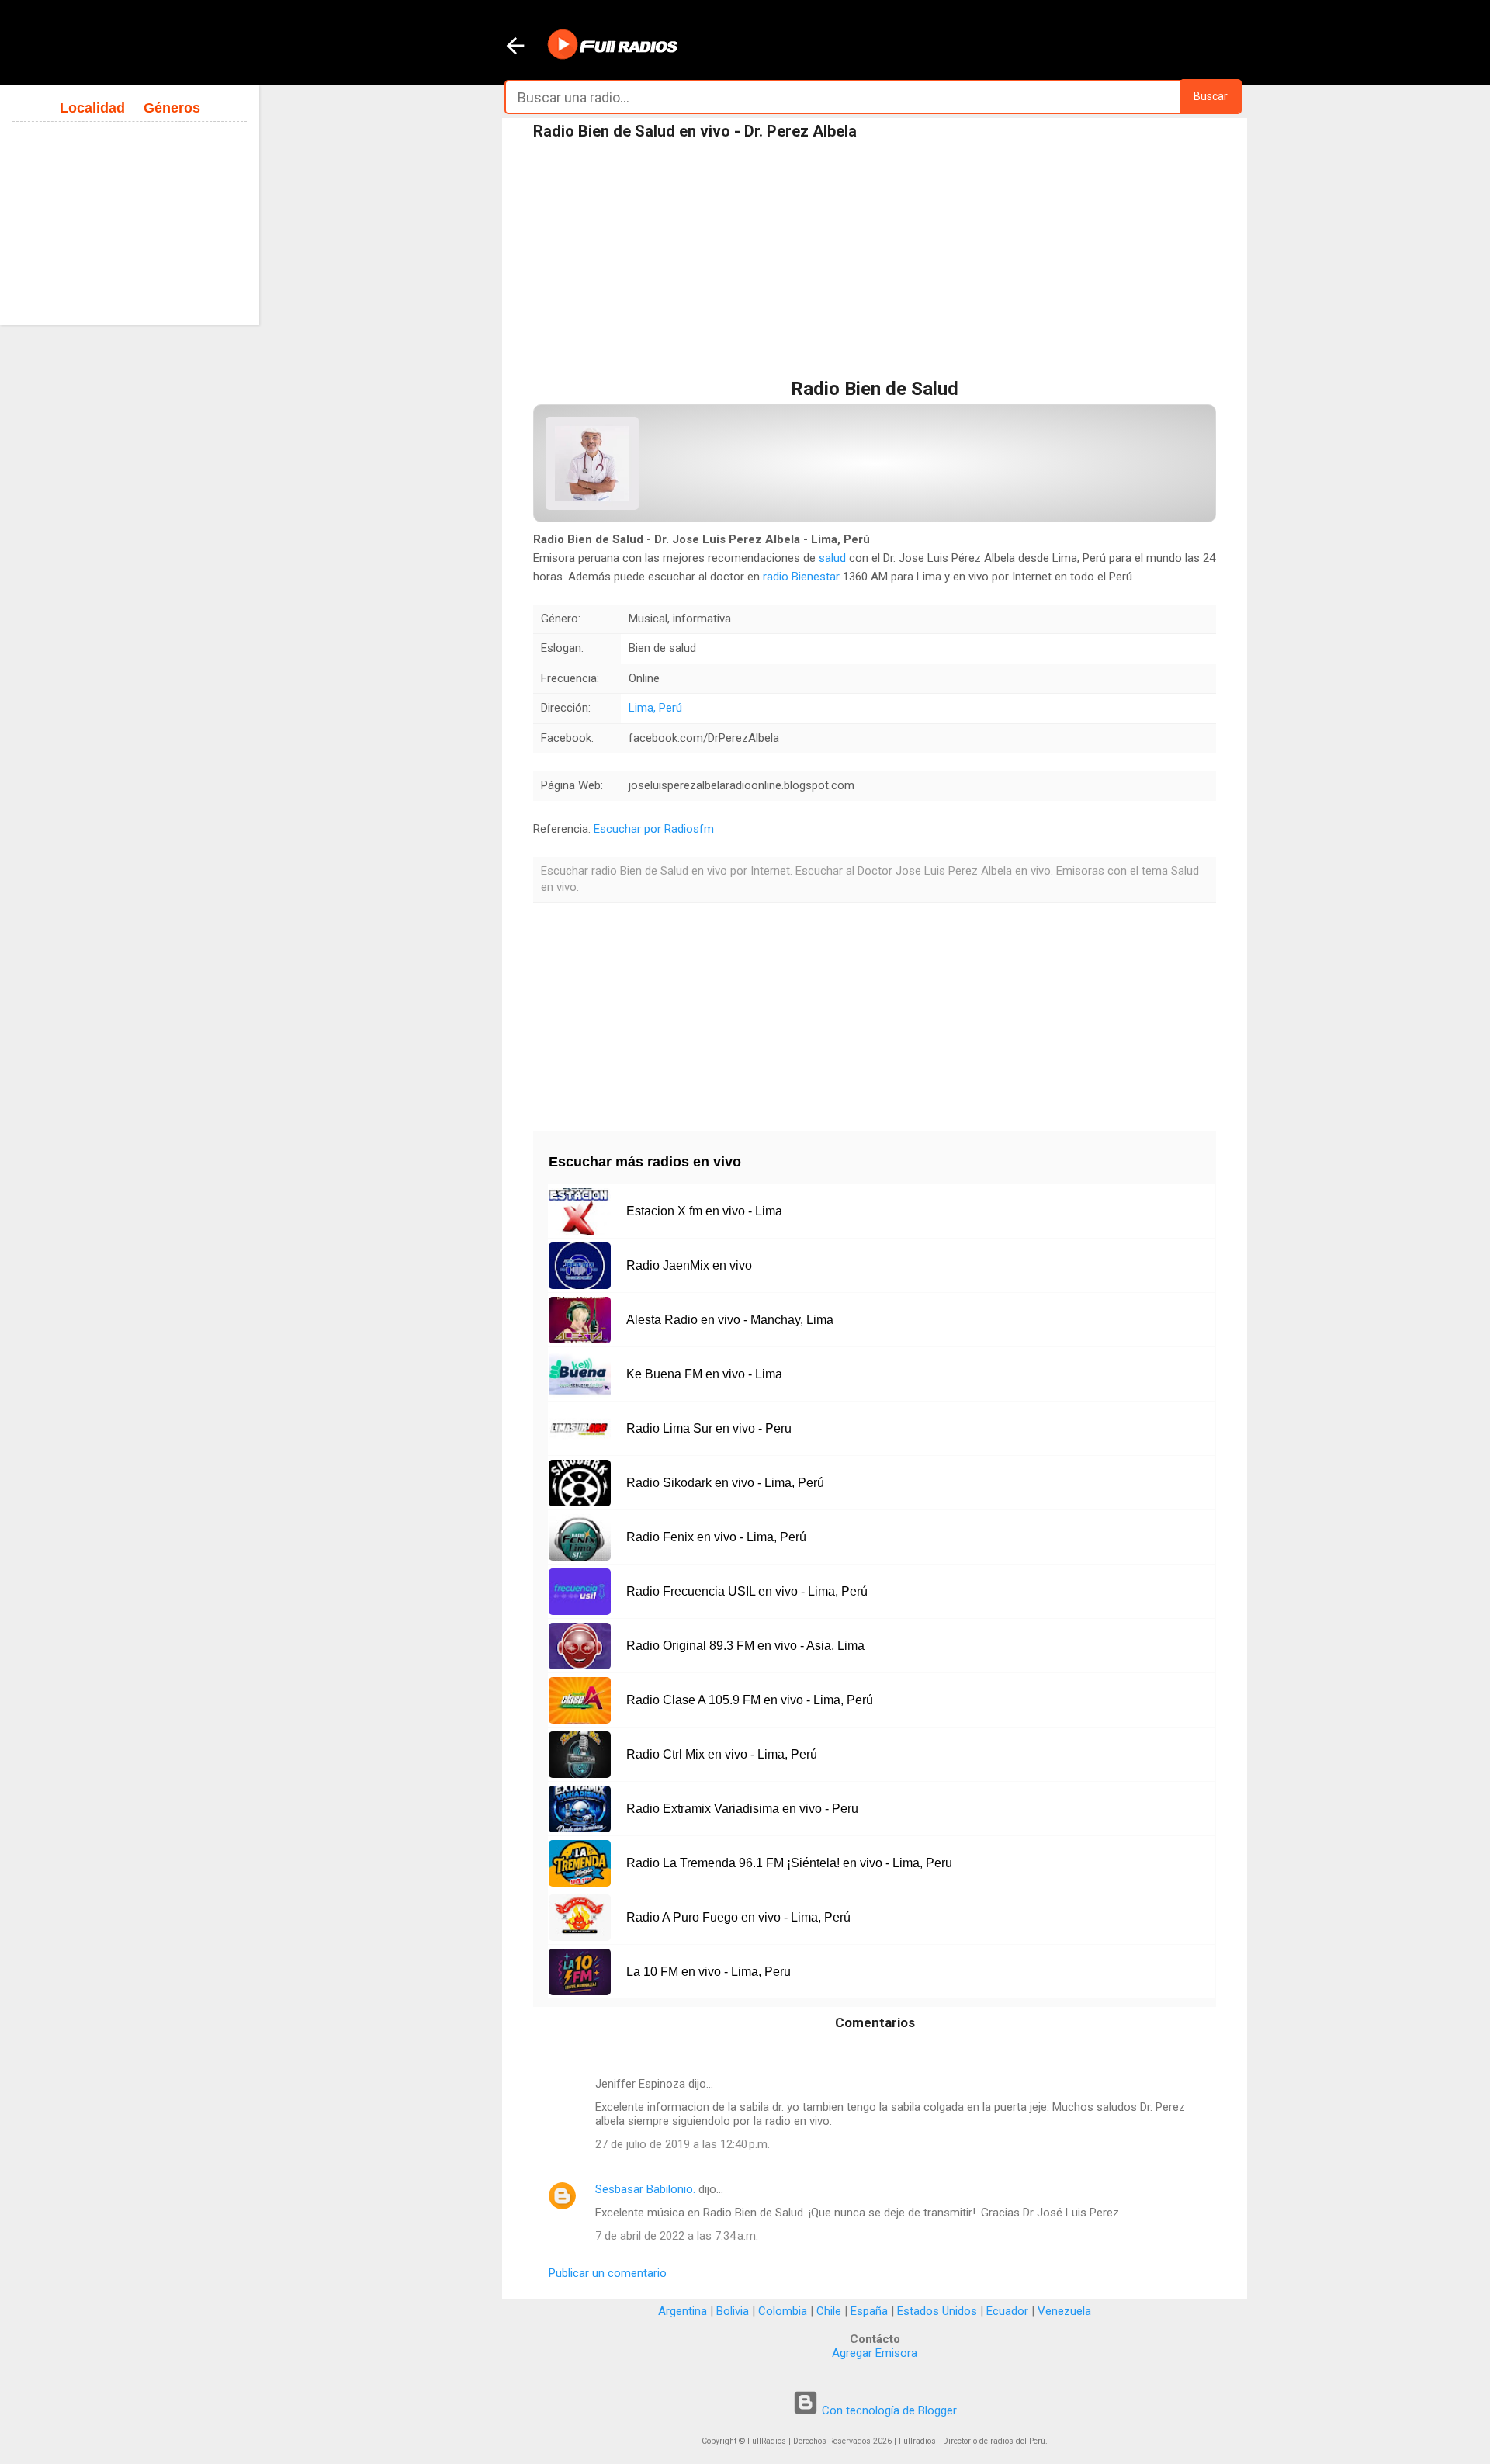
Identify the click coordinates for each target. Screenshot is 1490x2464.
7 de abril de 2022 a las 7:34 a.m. (677, 2236)
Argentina (683, 2311)
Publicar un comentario (608, 2273)
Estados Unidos (937, 2311)
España (869, 2311)
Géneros (172, 108)
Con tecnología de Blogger (888, 2410)
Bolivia (733, 2311)
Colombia (783, 2311)
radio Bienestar (801, 577)
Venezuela (1064, 2311)
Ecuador (1007, 2311)
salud (832, 558)
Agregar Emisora (875, 2353)
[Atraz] (515, 47)
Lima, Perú (655, 708)
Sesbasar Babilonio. (645, 2189)
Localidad (92, 108)
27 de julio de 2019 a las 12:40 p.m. (683, 2144)
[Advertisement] (875, 263)
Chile (829, 2311)
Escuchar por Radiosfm (654, 829)
